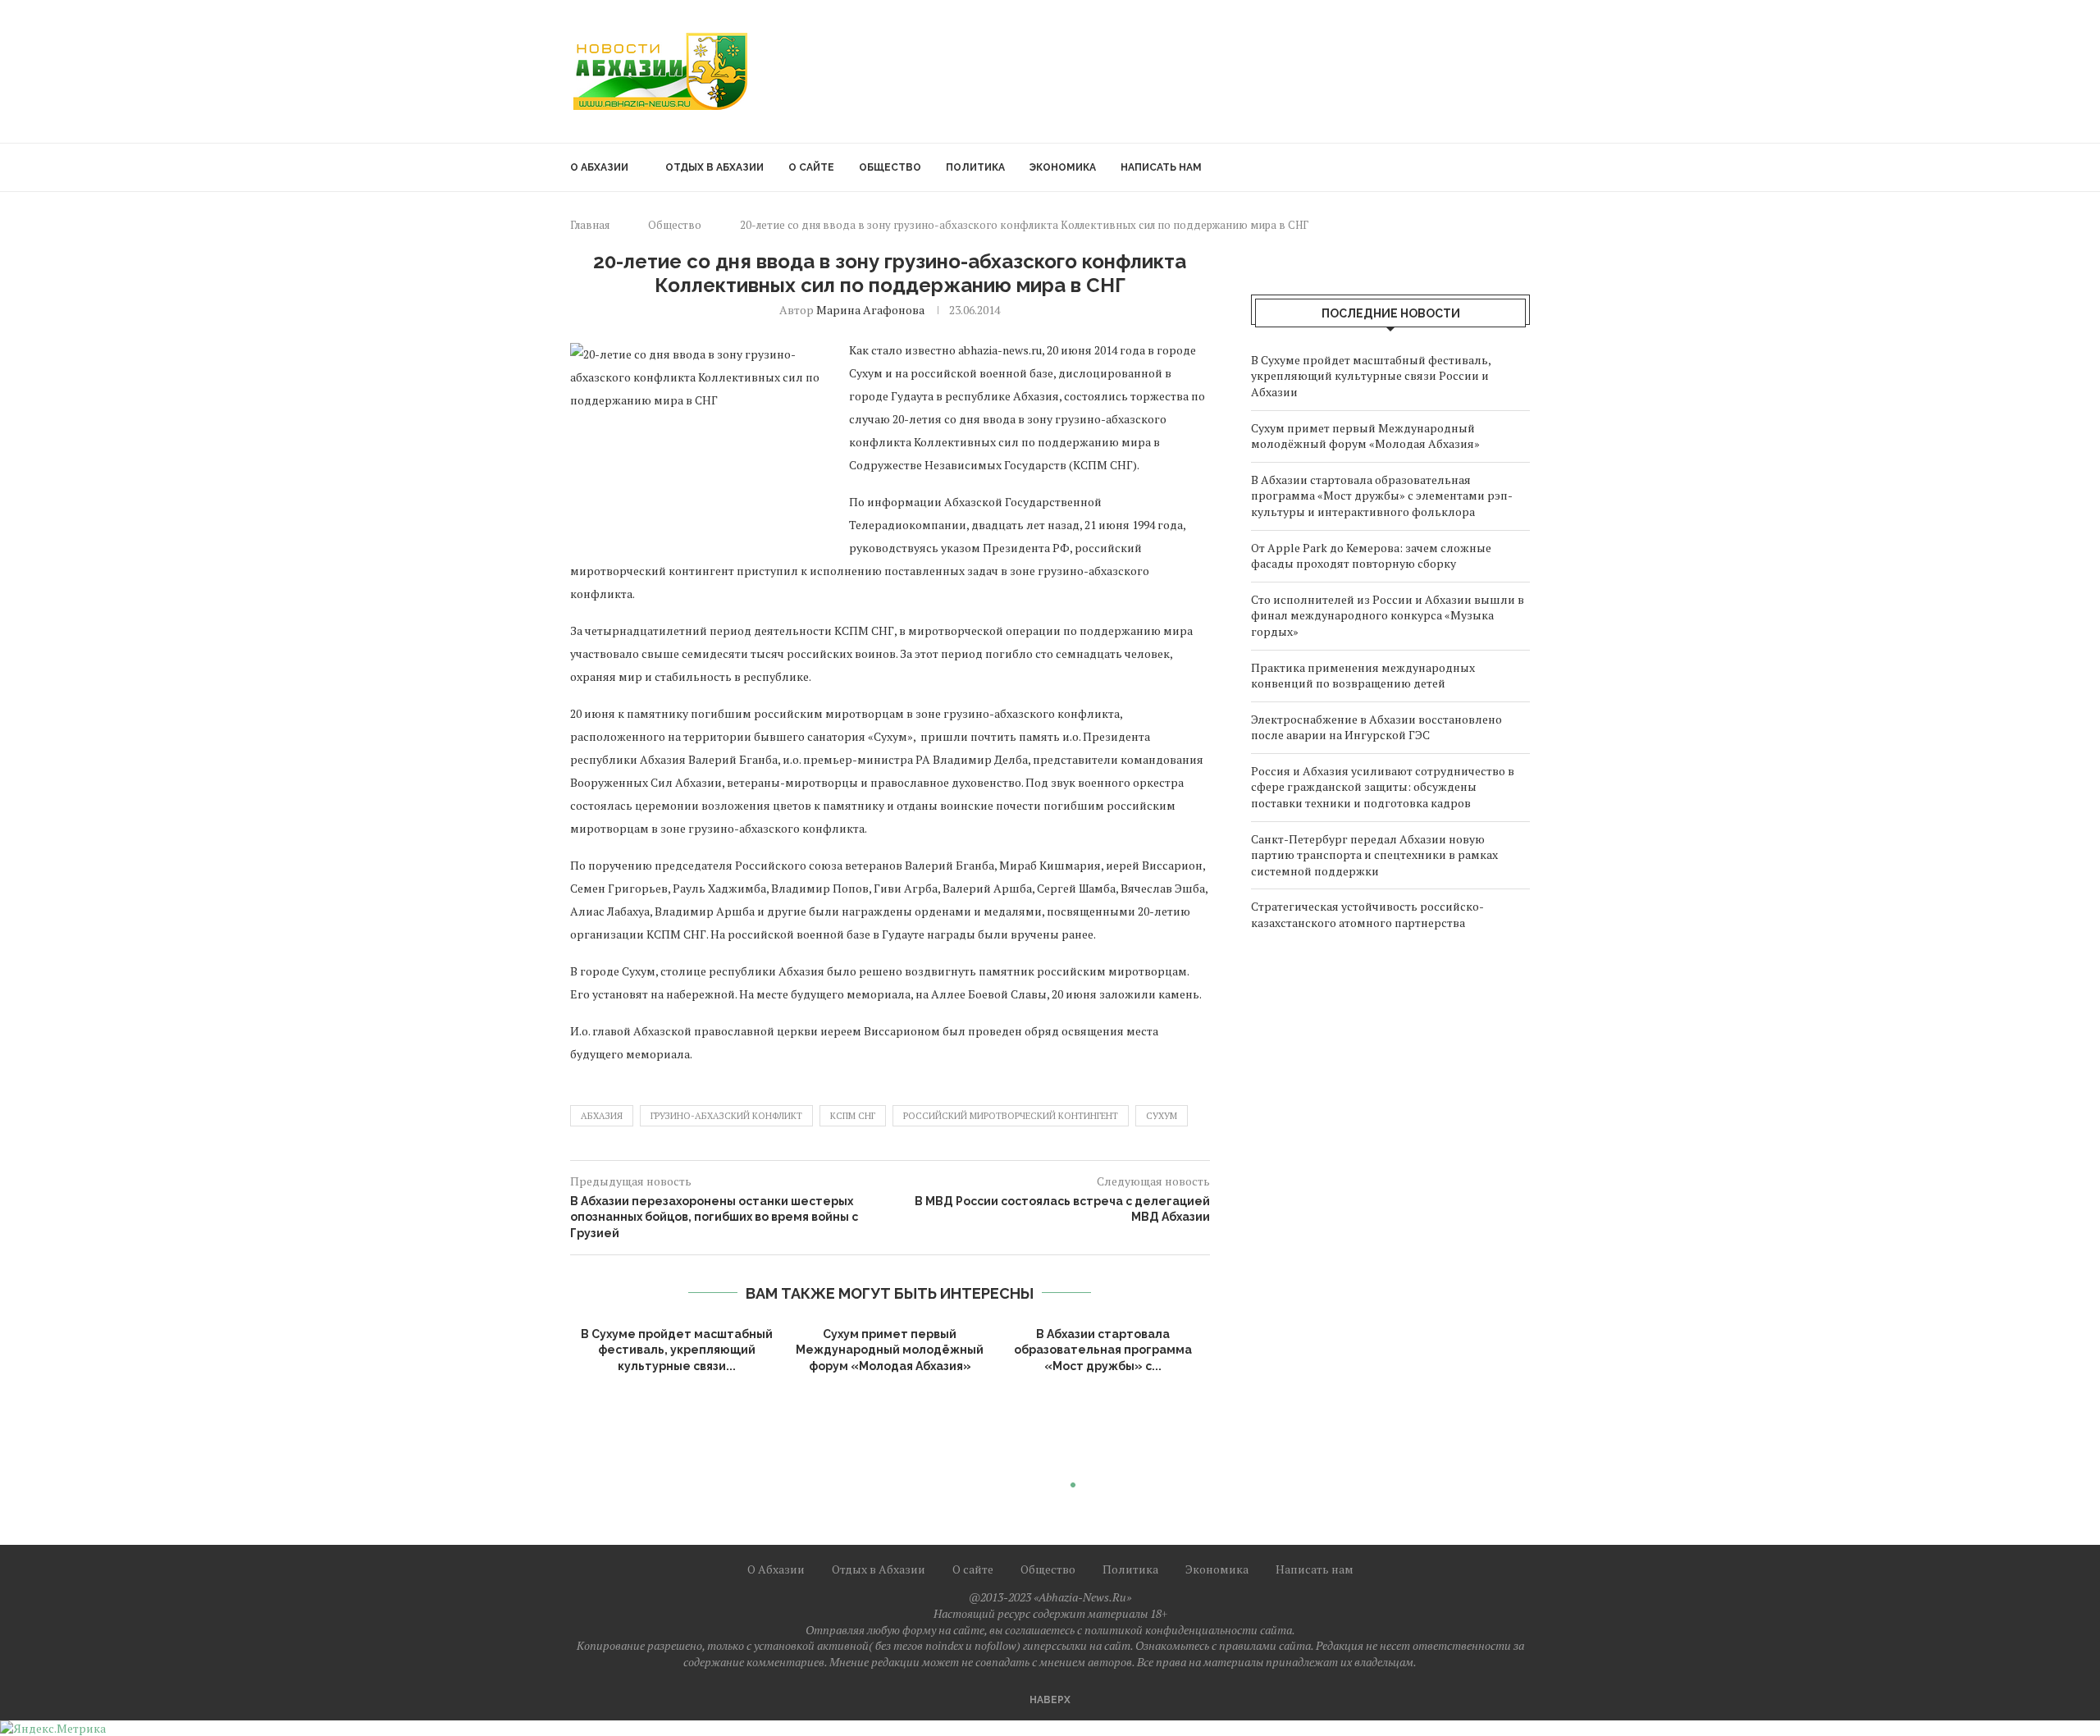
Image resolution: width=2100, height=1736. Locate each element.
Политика (975, 167)
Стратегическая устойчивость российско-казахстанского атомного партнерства (1367, 914)
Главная (590, 225)
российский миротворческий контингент (1011, 1116)
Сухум (1162, 1116)
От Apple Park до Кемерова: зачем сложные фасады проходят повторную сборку (1371, 556)
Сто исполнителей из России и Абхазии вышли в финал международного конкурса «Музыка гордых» (1388, 615)
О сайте (811, 167)
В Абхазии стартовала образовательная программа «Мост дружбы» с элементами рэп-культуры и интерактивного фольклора (1382, 496)
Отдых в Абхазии (714, 167)
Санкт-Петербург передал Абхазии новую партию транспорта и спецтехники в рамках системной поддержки (1374, 855)
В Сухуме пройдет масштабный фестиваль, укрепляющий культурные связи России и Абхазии (1371, 376)
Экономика (1063, 167)
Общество (890, 167)
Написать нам (1161, 167)
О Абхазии (599, 167)
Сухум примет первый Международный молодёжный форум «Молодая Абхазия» (890, 1350)
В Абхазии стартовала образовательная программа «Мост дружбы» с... (1103, 1350)
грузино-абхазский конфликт (726, 1116)
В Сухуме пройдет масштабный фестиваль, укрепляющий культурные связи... (677, 1350)
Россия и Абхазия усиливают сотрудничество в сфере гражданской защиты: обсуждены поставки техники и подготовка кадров (1383, 787)
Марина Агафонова (870, 310)
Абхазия (602, 1116)
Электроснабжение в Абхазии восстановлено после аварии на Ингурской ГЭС (1376, 727)
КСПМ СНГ (853, 1116)
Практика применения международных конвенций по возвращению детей (1363, 676)
